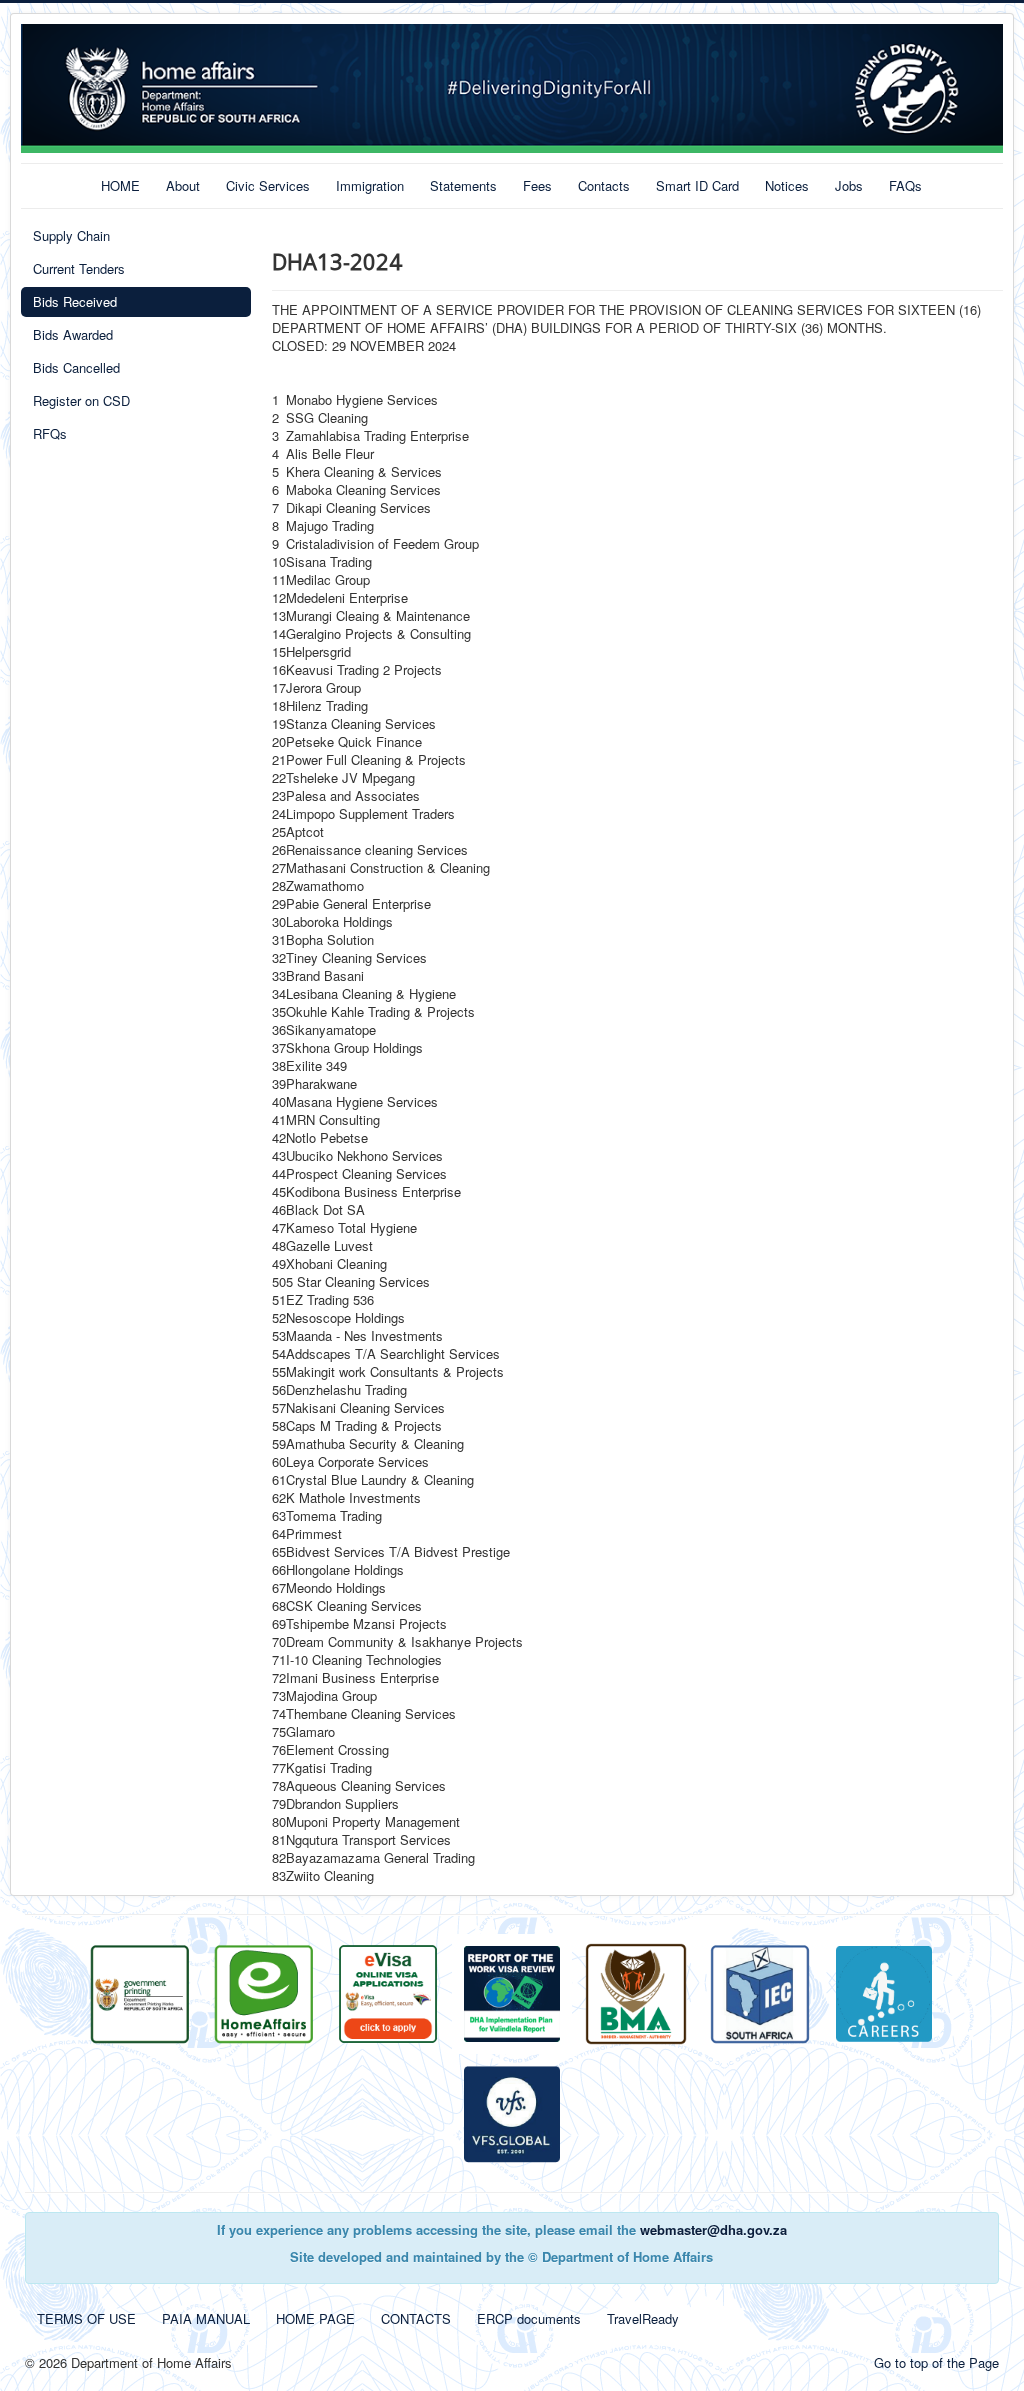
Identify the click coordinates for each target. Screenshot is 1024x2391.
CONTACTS (416, 2318)
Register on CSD (81, 400)
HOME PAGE (315, 2318)
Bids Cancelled (76, 367)
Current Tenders (79, 268)
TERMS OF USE (86, 2318)
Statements (463, 185)
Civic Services (268, 185)
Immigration (370, 185)
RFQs (50, 433)
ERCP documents (529, 2318)
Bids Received (75, 301)
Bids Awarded (73, 334)
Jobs (849, 185)
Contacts (604, 185)
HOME (120, 185)
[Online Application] (264, 1992)
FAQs (905, 185)
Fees (537, 185)
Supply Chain (71, 235)
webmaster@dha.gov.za (713, 2229)
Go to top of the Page (936, 2362)
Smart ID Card (697, 185)
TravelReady (643, 2318)
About (183, 185)
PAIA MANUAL (206, 2318)
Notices (787, 185)
